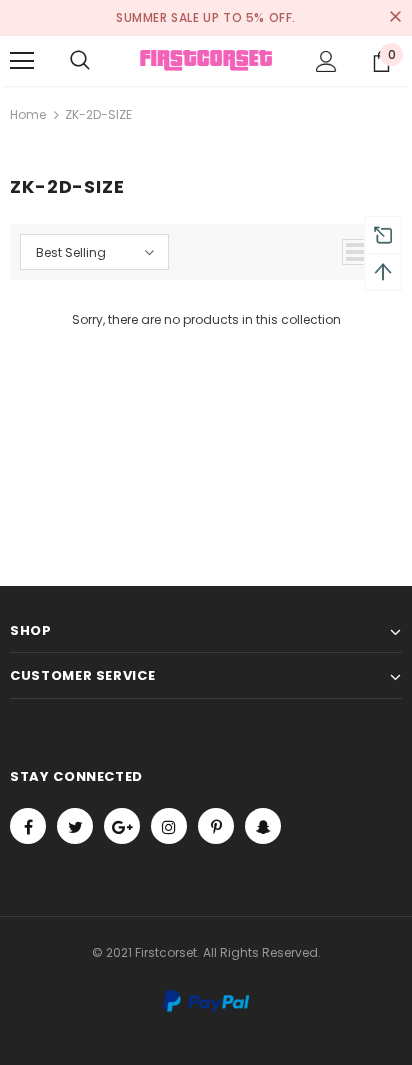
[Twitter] (75, 826)
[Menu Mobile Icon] (22, 61)
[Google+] (122, 826)
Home (28, 114)
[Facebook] (28, 826)
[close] (395, 18)
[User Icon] (326, 61)
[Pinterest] (216, 826)
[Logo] (206, 60)
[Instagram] (169, 826)
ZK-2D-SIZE (98, 114)
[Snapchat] (263, 826)
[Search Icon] (80, 61)
